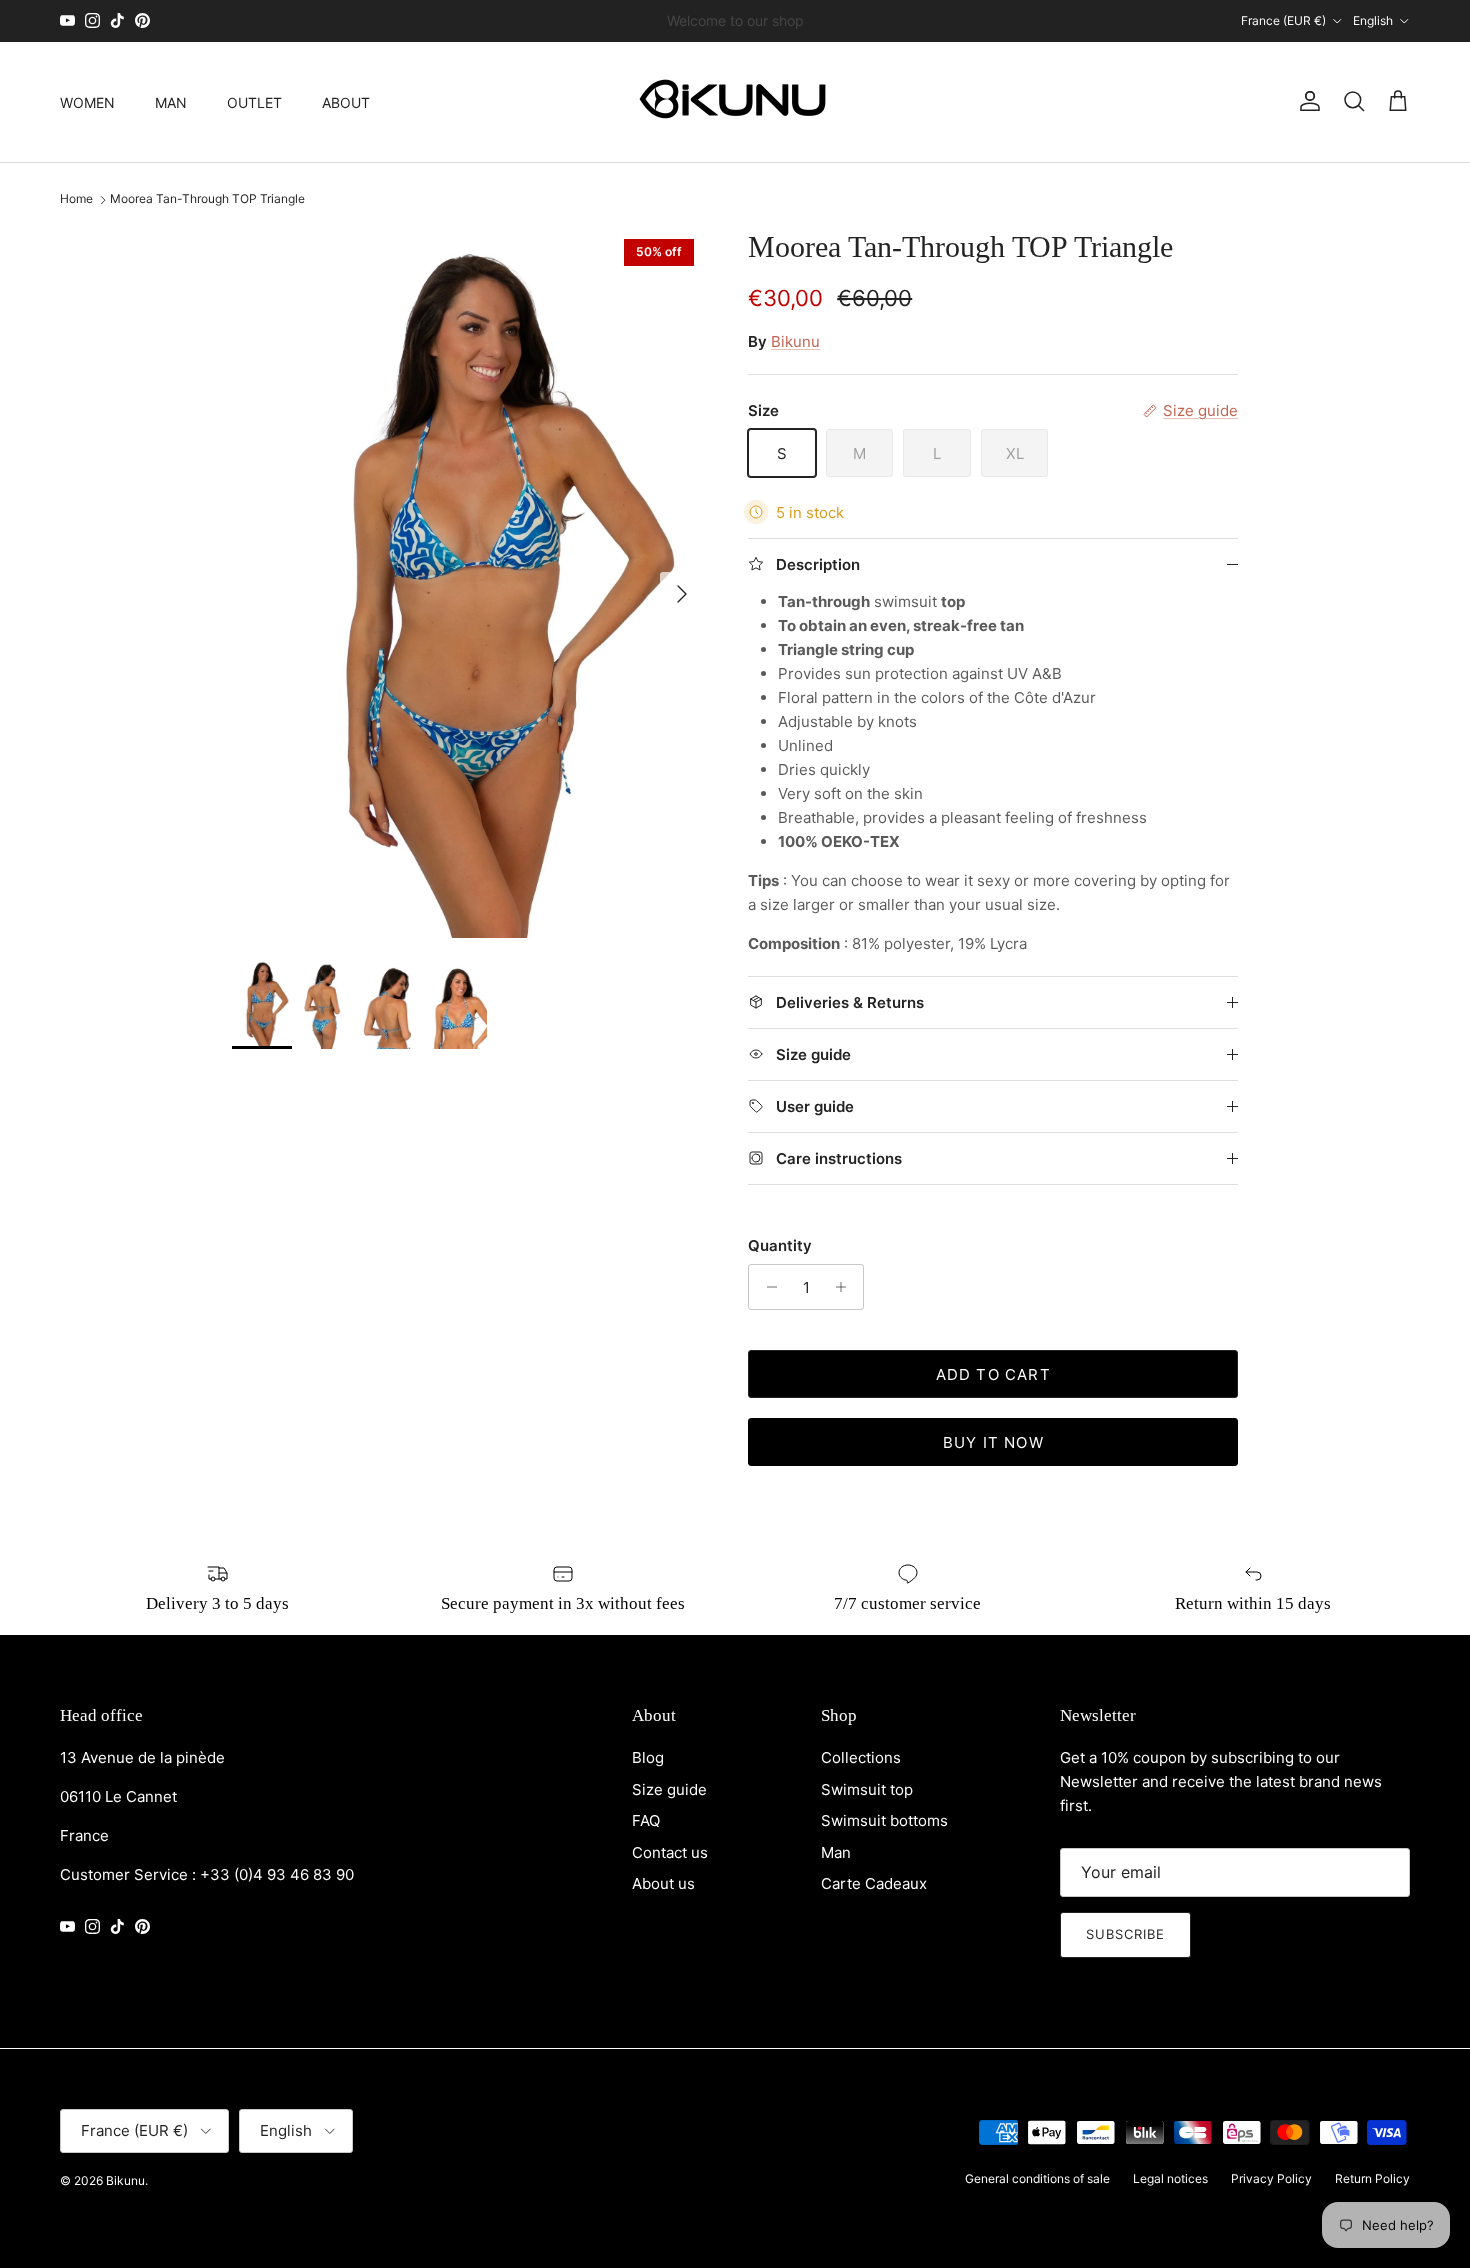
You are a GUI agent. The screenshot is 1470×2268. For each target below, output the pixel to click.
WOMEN (87, 101)
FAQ (646, 1820)
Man (836, 1852)
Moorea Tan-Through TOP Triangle (207, 199)
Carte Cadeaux (874, 1883)
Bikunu (795, 341)
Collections (861, 1757)
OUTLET (254, 101)
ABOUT (346, 101)
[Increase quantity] (845, 1287)
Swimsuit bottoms (884, 1820)
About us (663, 1883)
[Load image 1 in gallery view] (468, 584)
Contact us (670, 1852)
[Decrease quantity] (766, 1287)
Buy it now (993, 1442)
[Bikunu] (735, 102)
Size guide (669, 1789)
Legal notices (1170, 2178)
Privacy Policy (1271, 2178)
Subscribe (1125, 1934)
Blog (648, 1757)
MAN (171, 101)
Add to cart (993, 1374)
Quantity (780, 1245)
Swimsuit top (867, 1789)
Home (76, 199)
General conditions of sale (1037, 2178)
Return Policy (1372, 2178)
